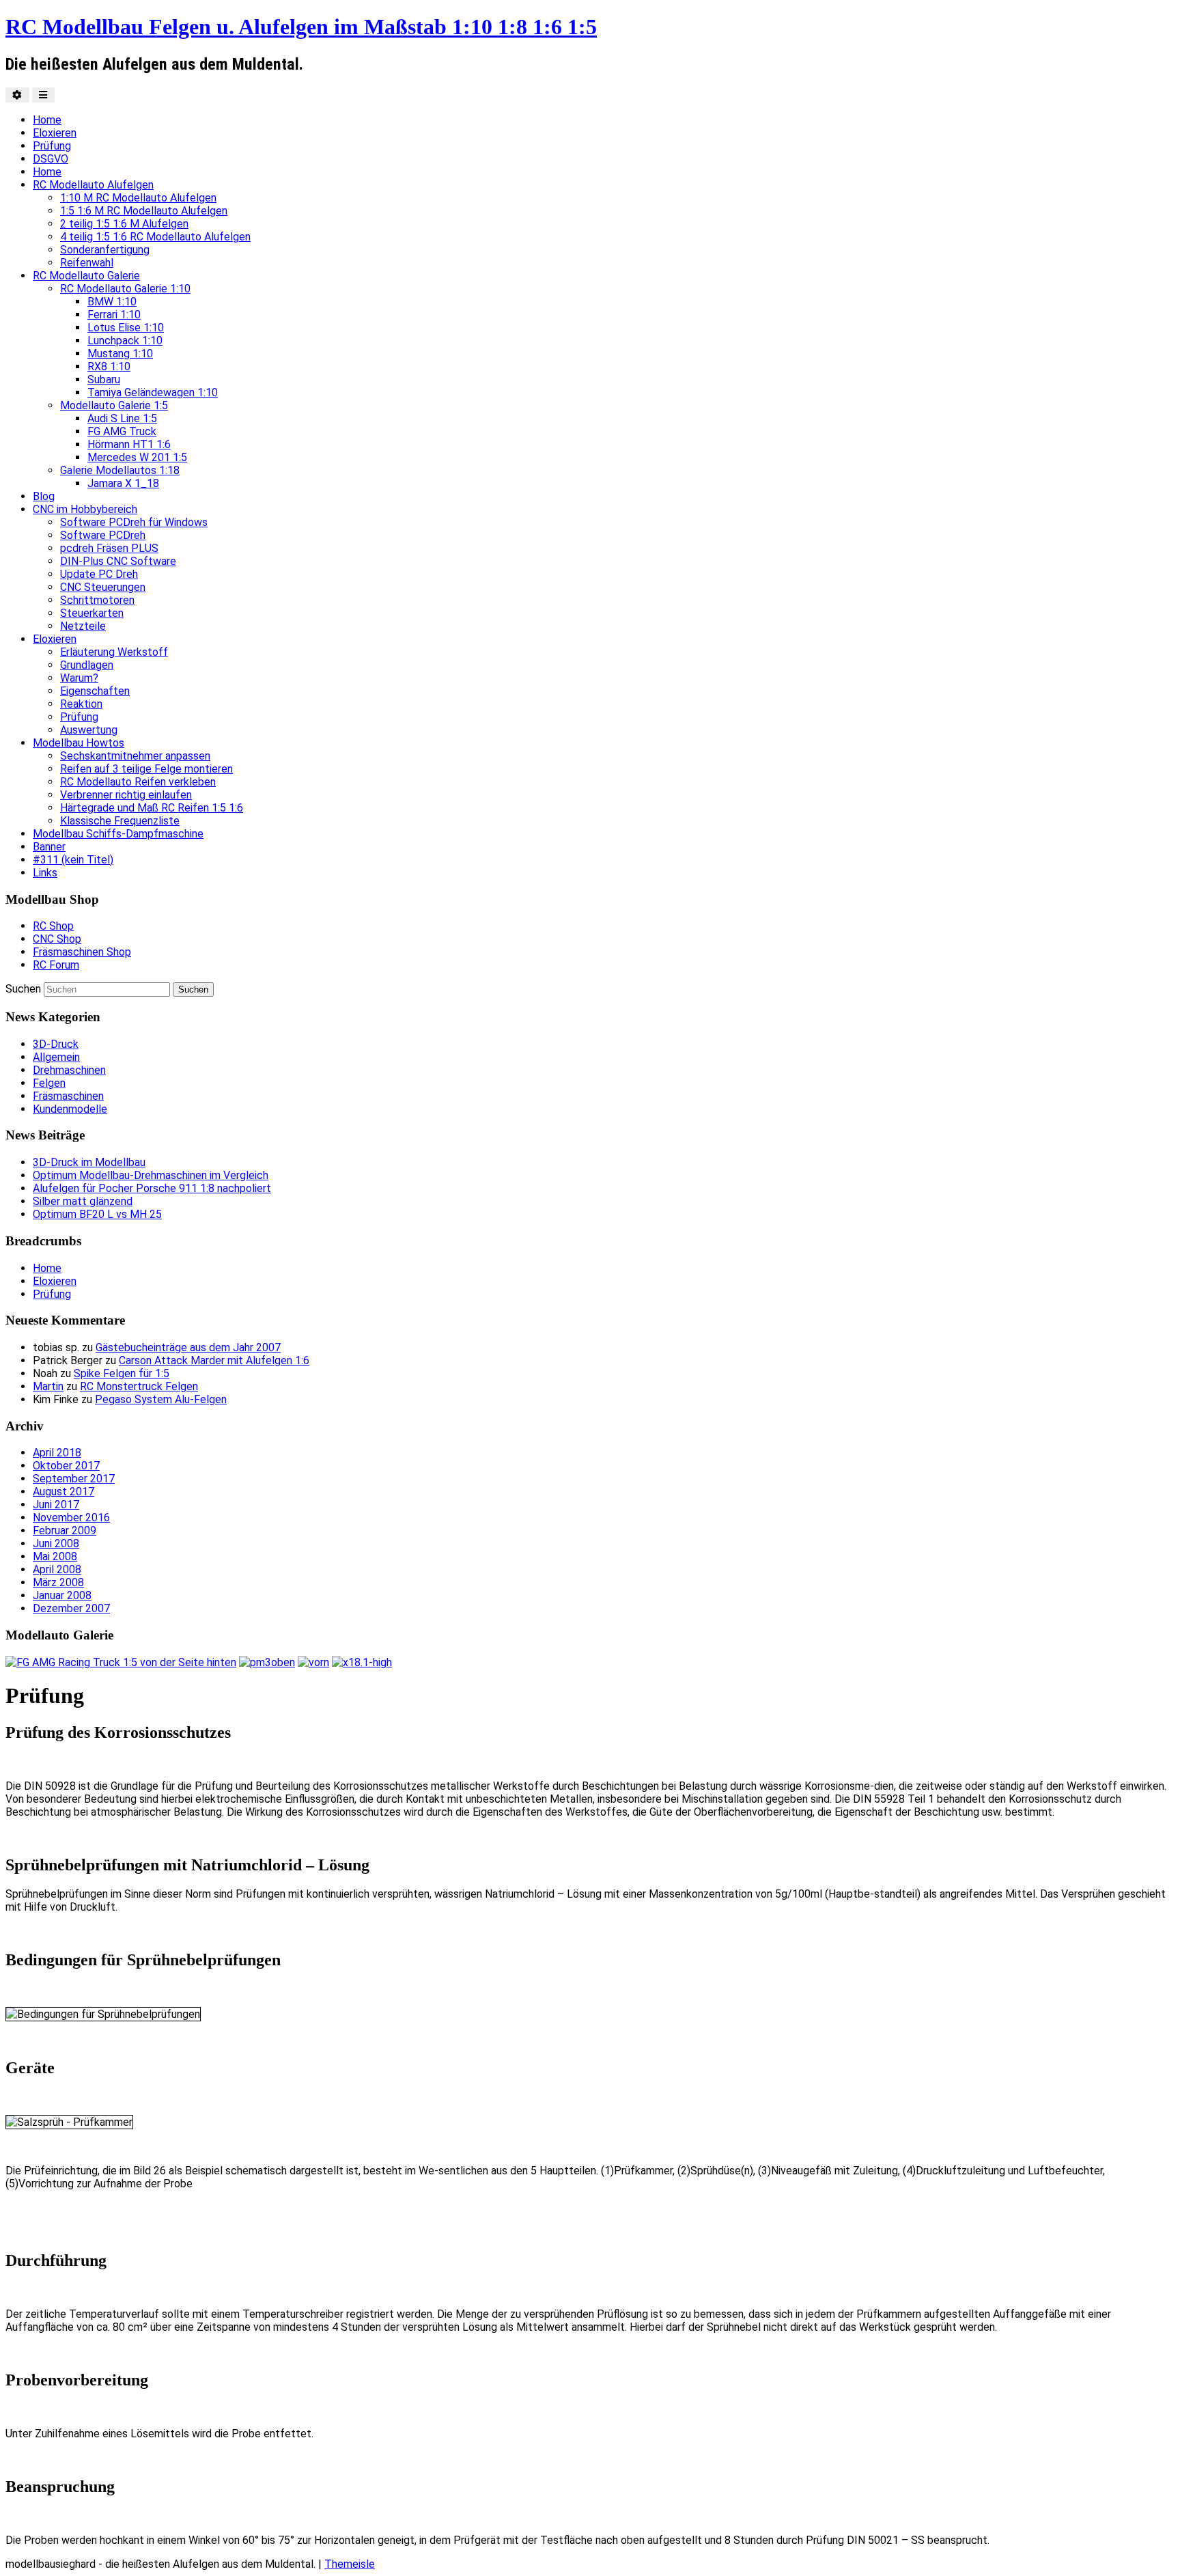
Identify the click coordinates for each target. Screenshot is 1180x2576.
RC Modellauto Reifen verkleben (138, 782)
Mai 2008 (55, 1556)
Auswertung (89, 730)
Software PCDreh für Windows (134, 522)
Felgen (49, 1083)
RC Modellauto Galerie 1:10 (125, 289)
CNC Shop (57, 939)
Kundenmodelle (70, 1109)
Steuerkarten (92, 613)
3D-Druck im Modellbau (89, 1162)
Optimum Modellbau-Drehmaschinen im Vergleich (151, 1175)
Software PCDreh (103, 535)
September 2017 (74, 1479)
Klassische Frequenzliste (120, 821)
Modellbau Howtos (79, 743)
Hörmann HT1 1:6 (129, 444)
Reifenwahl (87, 263)
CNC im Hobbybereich (85, 509)
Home (47, 120)
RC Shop (53, 926)
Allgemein (56, 1057)
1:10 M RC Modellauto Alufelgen (138, 198)
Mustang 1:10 (120, 354)
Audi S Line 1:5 (122, 418)
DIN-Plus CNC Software (118, 561)
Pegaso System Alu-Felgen (161, 1399)
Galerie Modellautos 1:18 (120, 470)
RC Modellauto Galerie (86, 276)
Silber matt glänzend (83, 1201)
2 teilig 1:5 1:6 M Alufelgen (124, 224)
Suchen (23, 989)
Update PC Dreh (99, 574)
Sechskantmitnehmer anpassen (135, 756)
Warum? (79, 678)
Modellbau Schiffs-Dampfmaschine (118, 834)
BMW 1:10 (112, 302)
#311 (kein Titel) (73, 860)
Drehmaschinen (69, 1070)
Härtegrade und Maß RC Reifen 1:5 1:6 (152, 808)
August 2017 (64, 1492)
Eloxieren (55, 133)
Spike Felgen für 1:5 (122, 1373)
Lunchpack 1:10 (125, 341)
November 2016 (71, 1518)
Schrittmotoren (97, 600)
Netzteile (83, 626)
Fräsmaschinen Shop (82, 952)
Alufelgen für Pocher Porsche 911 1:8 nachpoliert (152, 1188)
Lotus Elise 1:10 (126, 328)
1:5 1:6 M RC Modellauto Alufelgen (144, 211)
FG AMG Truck (122, 431)
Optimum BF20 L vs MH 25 (97, 1214)
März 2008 (58, 1582)
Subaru (104, 379)
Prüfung (52, 146)
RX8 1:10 (109, 366)
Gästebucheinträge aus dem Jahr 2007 (188, 1347)
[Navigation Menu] (43, 95)
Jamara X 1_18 (123, 483)
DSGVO (51, 159)
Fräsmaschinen (68, 1096)
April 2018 (57, 1453)
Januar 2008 (62, 1595)
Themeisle (350, 2564)
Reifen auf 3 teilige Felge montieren (146, 769)
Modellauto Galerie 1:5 (114, 405)
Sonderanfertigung (105, 250)
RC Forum (56, 965)
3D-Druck (56, 1044)
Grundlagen (87, 665)
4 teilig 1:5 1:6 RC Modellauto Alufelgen (155, 237)
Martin (48, 1386)
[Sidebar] (17, 95)
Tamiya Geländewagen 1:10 (153, 392)
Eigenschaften (95, 691)
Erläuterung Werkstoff (114, 652)
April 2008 (57, 1569)
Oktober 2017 (66, 1466)
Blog (44, 496)
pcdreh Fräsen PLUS (109, 548)
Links (45, 873)
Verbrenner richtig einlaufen (126, 795)
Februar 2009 (65, 1531)
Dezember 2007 (71, 1608)
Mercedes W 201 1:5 (137, 457)
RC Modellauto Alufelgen (93, 185)
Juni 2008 (56, 1543)
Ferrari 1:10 (114, 315)
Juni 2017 (56, 1505)
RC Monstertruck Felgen (139, 1386)
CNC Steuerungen (103, 587)
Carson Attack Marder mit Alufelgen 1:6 (214, 1360)
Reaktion (81, 704)
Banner (49, 847)
